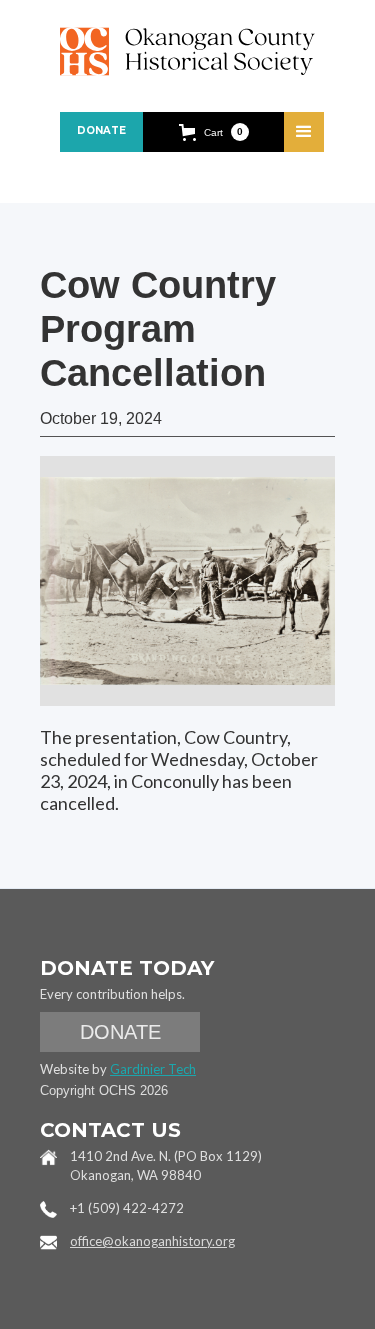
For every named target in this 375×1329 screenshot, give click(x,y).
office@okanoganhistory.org (152, 1241)
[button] (214, 132)
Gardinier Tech (153, 1069)
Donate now (101, 138)
